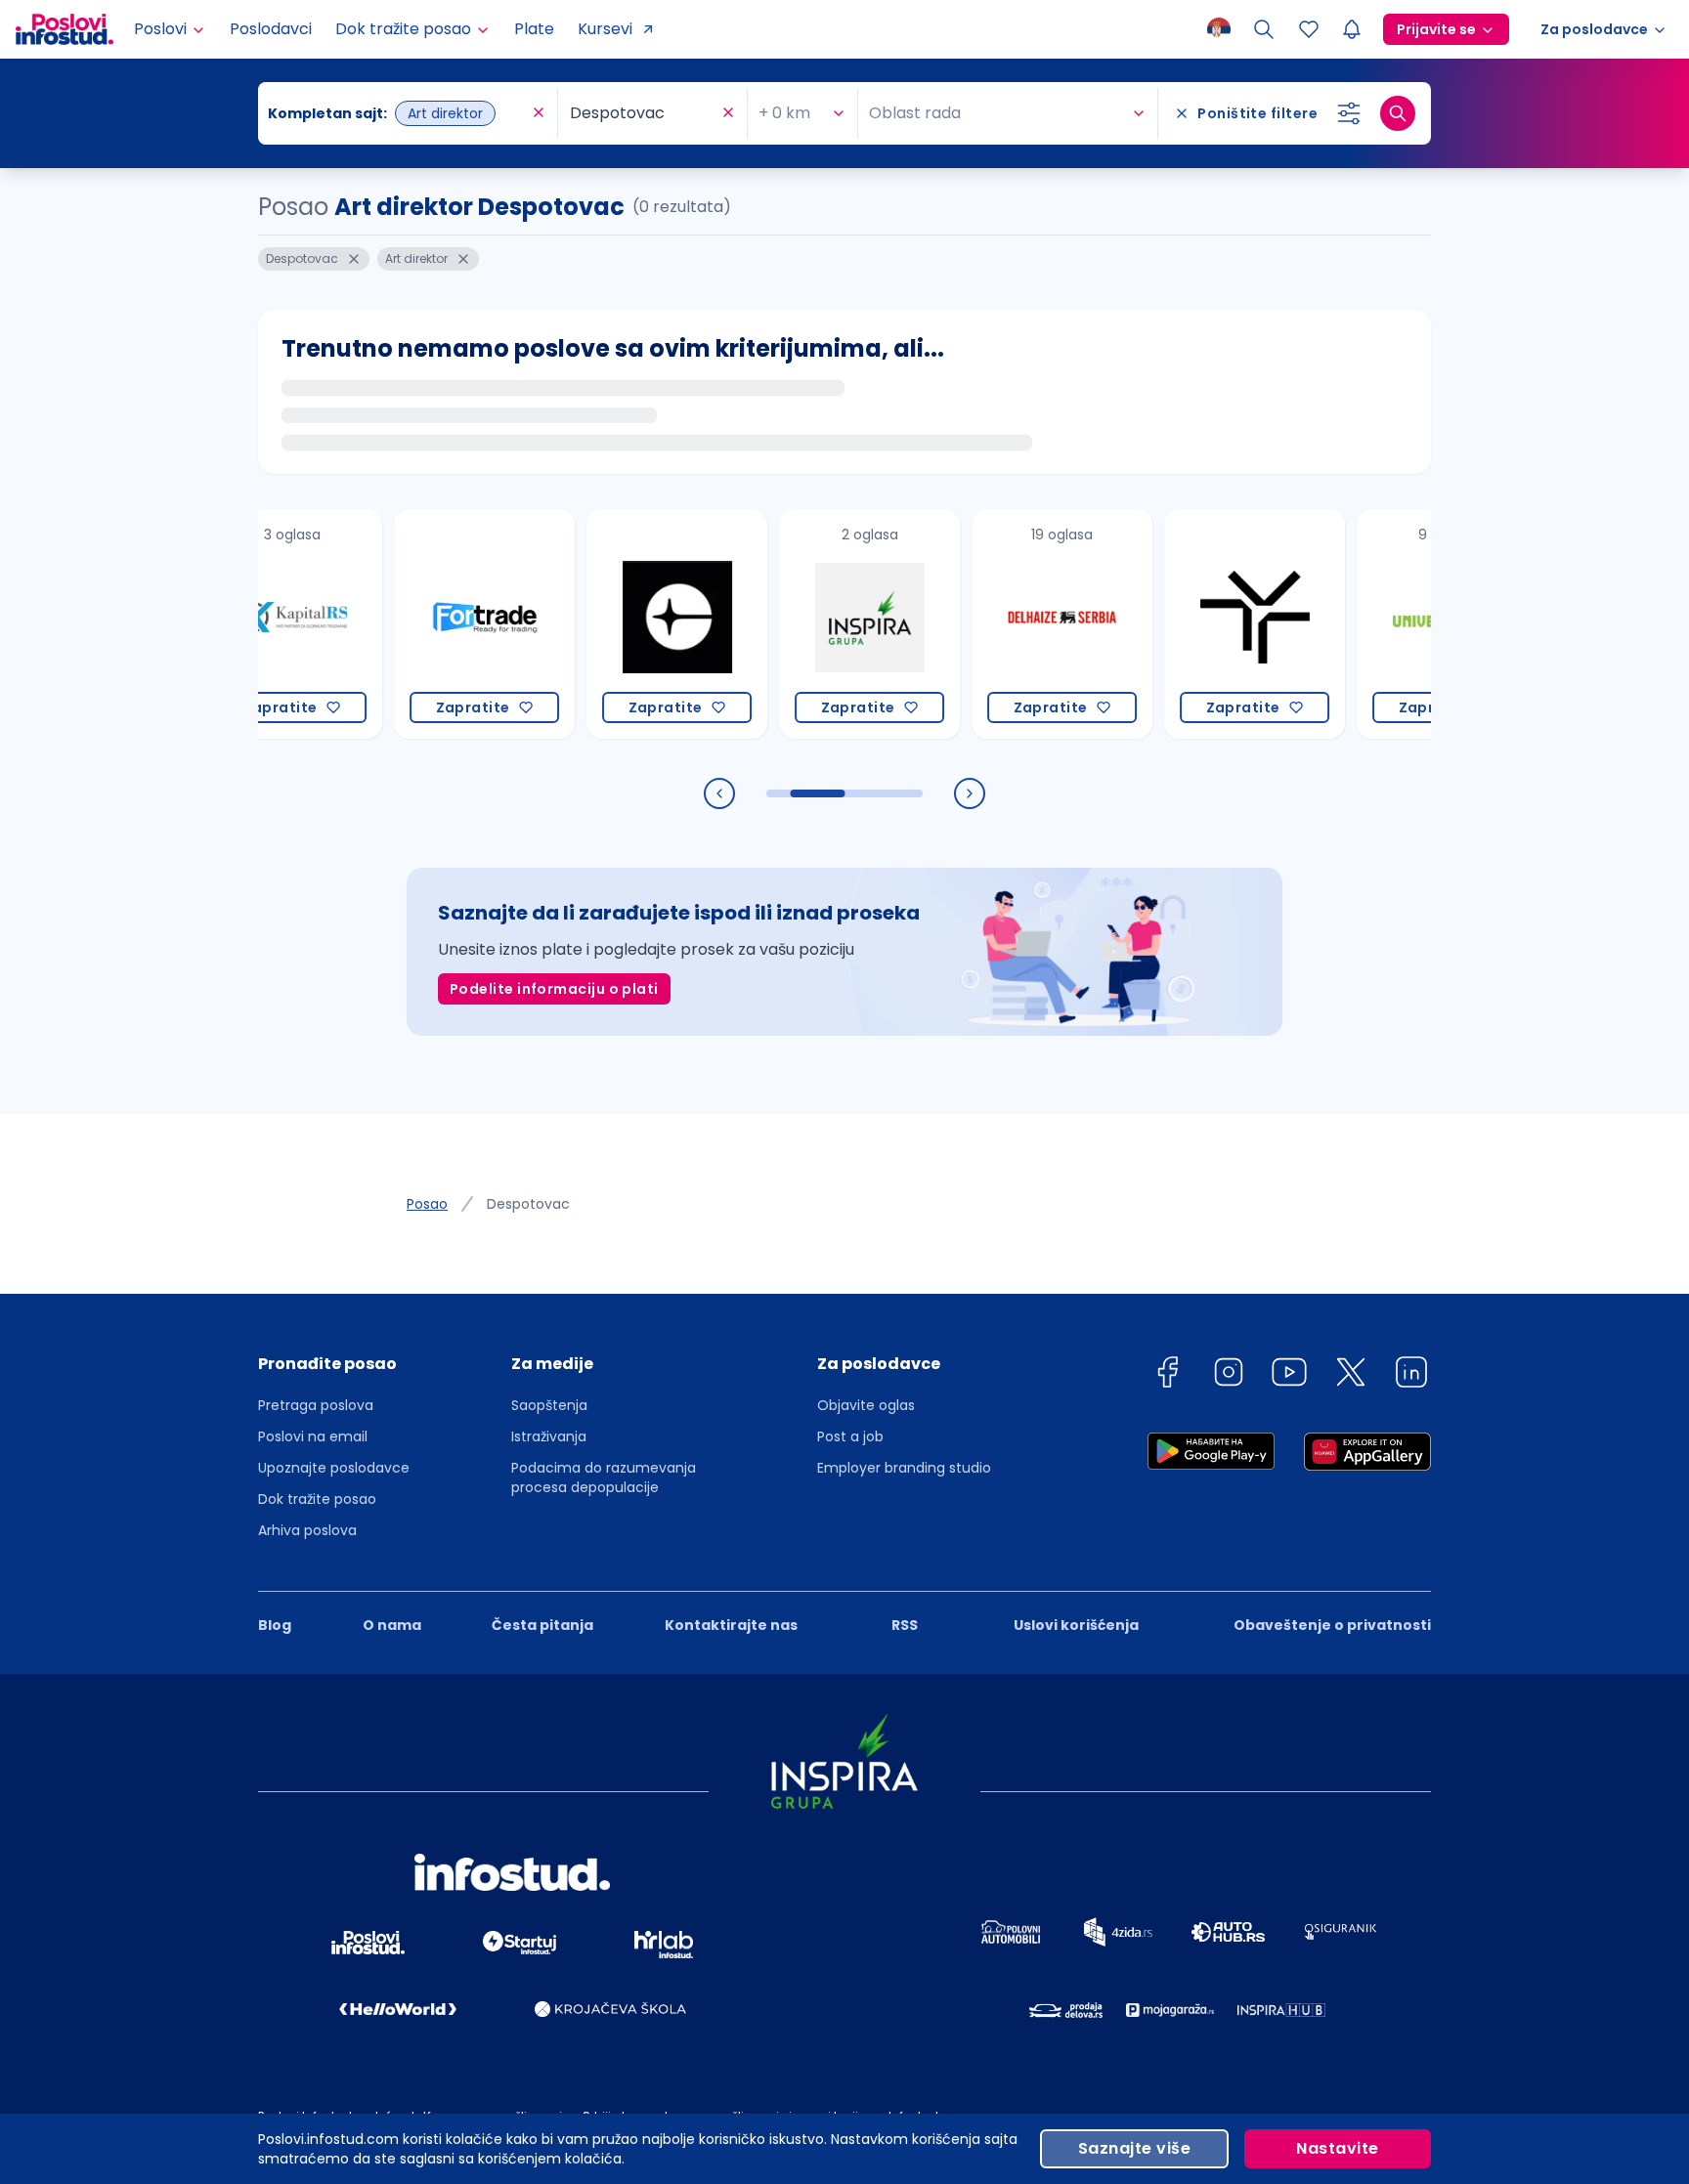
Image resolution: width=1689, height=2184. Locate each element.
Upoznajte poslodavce (334, 1468)
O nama (392, 1625)
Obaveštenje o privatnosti (1332, 1625)
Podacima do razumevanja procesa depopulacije (604, 1477)
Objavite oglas (866, 1405)
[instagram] (1229, 1375)
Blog (275, 1625)
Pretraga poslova (316, 1405)
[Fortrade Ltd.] (445, 624)
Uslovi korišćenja (1076, 1625)
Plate (534, 29)
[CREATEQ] (638, 624)
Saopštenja (549, 1405)
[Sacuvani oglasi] (1309, 29)
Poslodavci (271, 29)
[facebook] (1167, 1375)
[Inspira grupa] (830, 624)
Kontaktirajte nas (731, 1625)
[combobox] (398, 113)
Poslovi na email (313, 1436)
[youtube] (1289, 1375)
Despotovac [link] (528, 1204)
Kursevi (605, 29)
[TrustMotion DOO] (1215, 624)
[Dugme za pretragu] (1398, 113)
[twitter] (1351, 1375)
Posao (427, 1204)
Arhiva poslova (307, 1530)
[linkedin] (1411, 1375)
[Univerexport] (1408, 624)
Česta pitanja (542, 1625)
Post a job (850, 1436)
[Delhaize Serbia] (1023, 624)
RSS (905, 1625)
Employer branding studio (904, 1468)
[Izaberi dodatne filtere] (1349, 113)
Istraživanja (549, 1436)
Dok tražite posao (317, 1499)
